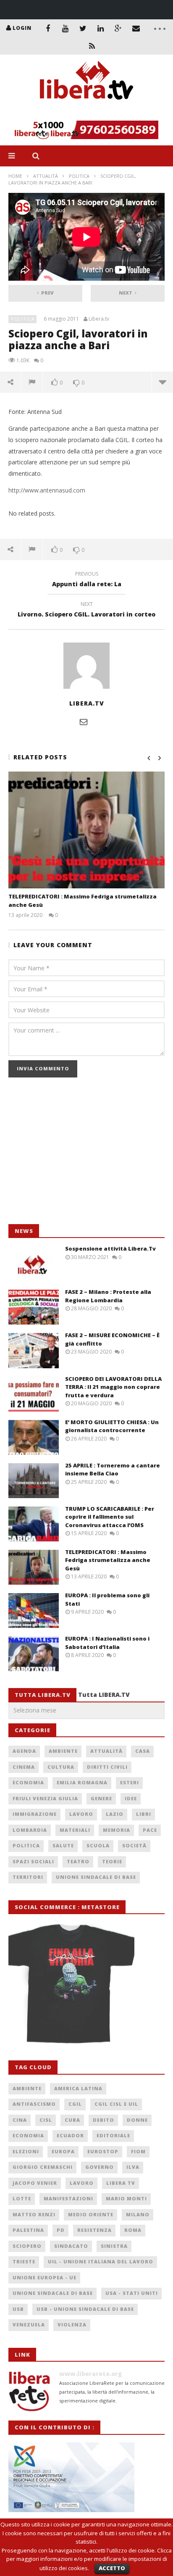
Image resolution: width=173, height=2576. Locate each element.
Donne (137, 2120)
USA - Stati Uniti (132, 2293)
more (162, 382)
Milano (138, 2214)
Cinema (24, 1767)
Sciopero (27, 2246)
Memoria (117, 1830)
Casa (143, 1751)
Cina (20, 2120)
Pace (150, 1830)
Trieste (24, 2261)
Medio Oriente (91, 2214)
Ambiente (63, 1751)
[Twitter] (83, 28)
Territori (28, 1877)
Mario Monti (126, 2198)
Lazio (115, 1814)
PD (61, 2230)
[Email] (136, 28)
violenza (72, 2324)
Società (134, 1845)
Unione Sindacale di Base (96, 1877)
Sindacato (71, 2246)
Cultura (61, 1767)
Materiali (75, 1830)
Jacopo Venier (35, 2183)
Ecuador (70, 2135)
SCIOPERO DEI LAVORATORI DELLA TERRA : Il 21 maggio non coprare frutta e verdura (113, 1387)
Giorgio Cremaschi (43, 2167)
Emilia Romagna (82, 1782)
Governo (100, 2167)
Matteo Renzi (34, 2214)
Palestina (28, 2230)
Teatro (78, 1861)
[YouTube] (66, 28)
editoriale (113, 2135)
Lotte (22, 2198)
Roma (133, 2230)
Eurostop (103, 2151)
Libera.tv (99, 319)
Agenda (24, 1751)
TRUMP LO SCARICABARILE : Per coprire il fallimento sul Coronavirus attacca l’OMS (110, 1517)
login (22, 28)
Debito (104, 2120)
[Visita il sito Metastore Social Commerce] (86, 130)
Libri (144, 1814)
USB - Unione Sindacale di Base (85, 2309)
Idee (131, 1798)
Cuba (72, 2120)
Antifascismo (34, 2104)
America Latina (78, 2088)
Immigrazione (35, 1814)
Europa (63, 2151)
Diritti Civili (107, 1767)
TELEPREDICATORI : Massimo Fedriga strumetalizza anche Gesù (108, 1560)
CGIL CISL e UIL (116, 2104)
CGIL (75, 2104)
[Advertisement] (71, 1155)
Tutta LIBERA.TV (104, 1695)
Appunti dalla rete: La (87, 580)
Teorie (112, 1861)
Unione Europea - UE (45, 2277)
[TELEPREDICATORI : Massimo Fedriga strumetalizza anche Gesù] (86, 830)
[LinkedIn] (101, 28)
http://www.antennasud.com (47, 490)
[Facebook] (48, 28)
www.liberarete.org (90, 2374)
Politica (79, 176)
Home (15, 176)
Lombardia (30, 1830)
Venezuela (29, 2324)
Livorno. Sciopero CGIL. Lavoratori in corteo (86, 611)
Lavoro (81, 1814)
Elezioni (26, 2151)
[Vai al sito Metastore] (71, 1982)
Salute (63, 1845)
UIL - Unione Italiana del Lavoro (101, 2261)
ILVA (133, 2167)
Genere (101, 1798)
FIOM (138, 2151)
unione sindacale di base (53, 2293)
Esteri (130, 1782)
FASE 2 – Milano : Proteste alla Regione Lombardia (108, 1296)
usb (18, 2309)
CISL (46, 2120)
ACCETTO (112, 2568)
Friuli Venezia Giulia (45, 1798)
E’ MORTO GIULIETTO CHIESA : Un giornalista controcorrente (112, 1426)
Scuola (98, 1845)
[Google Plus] (118, 28)
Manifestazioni (68, 2198)
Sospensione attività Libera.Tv (110, 1248)
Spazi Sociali (33, 1861)
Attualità (46, 176)
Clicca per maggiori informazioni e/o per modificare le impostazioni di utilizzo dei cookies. (89, 2559)
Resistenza (94, 2230)
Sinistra (114, 2246)
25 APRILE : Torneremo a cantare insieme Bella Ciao (113, 1470)
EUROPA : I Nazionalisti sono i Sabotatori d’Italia (107, 1643)
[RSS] (92, 46)
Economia (28, 1782)
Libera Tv (121, 2183)
